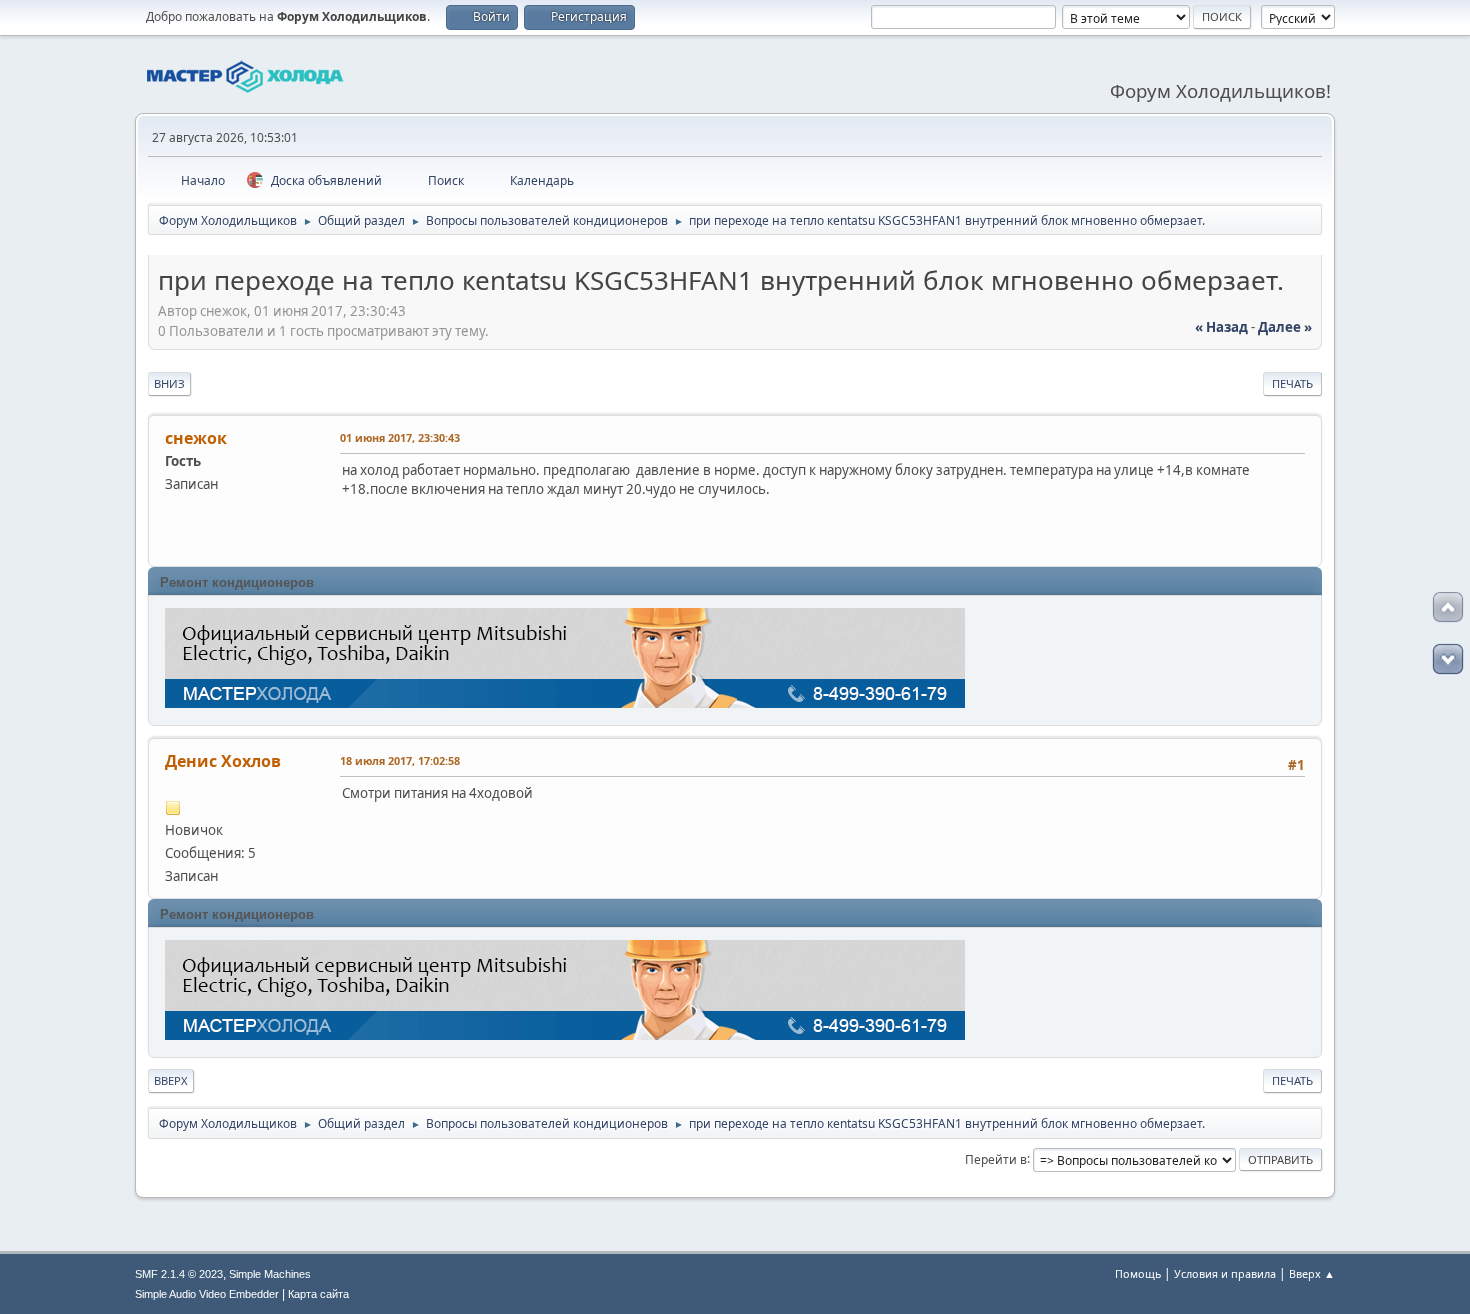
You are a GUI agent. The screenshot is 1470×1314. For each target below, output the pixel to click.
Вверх (171, 1080)
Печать (1292, 383)
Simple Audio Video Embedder (207, 1294)
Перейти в (996, 1158)
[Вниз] (1448, 659)
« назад (1221, 327)
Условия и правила (1225, 1273)
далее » (1285, 327)
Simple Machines (270, 1274)
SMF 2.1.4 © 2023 (179, 1274)
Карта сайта (318, 1294)
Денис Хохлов (223, 761)
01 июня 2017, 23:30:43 (400, 437)
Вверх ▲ (1312, 1273)
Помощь (1138, 1273)
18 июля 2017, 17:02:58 (400, 760)
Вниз (169, 383)
